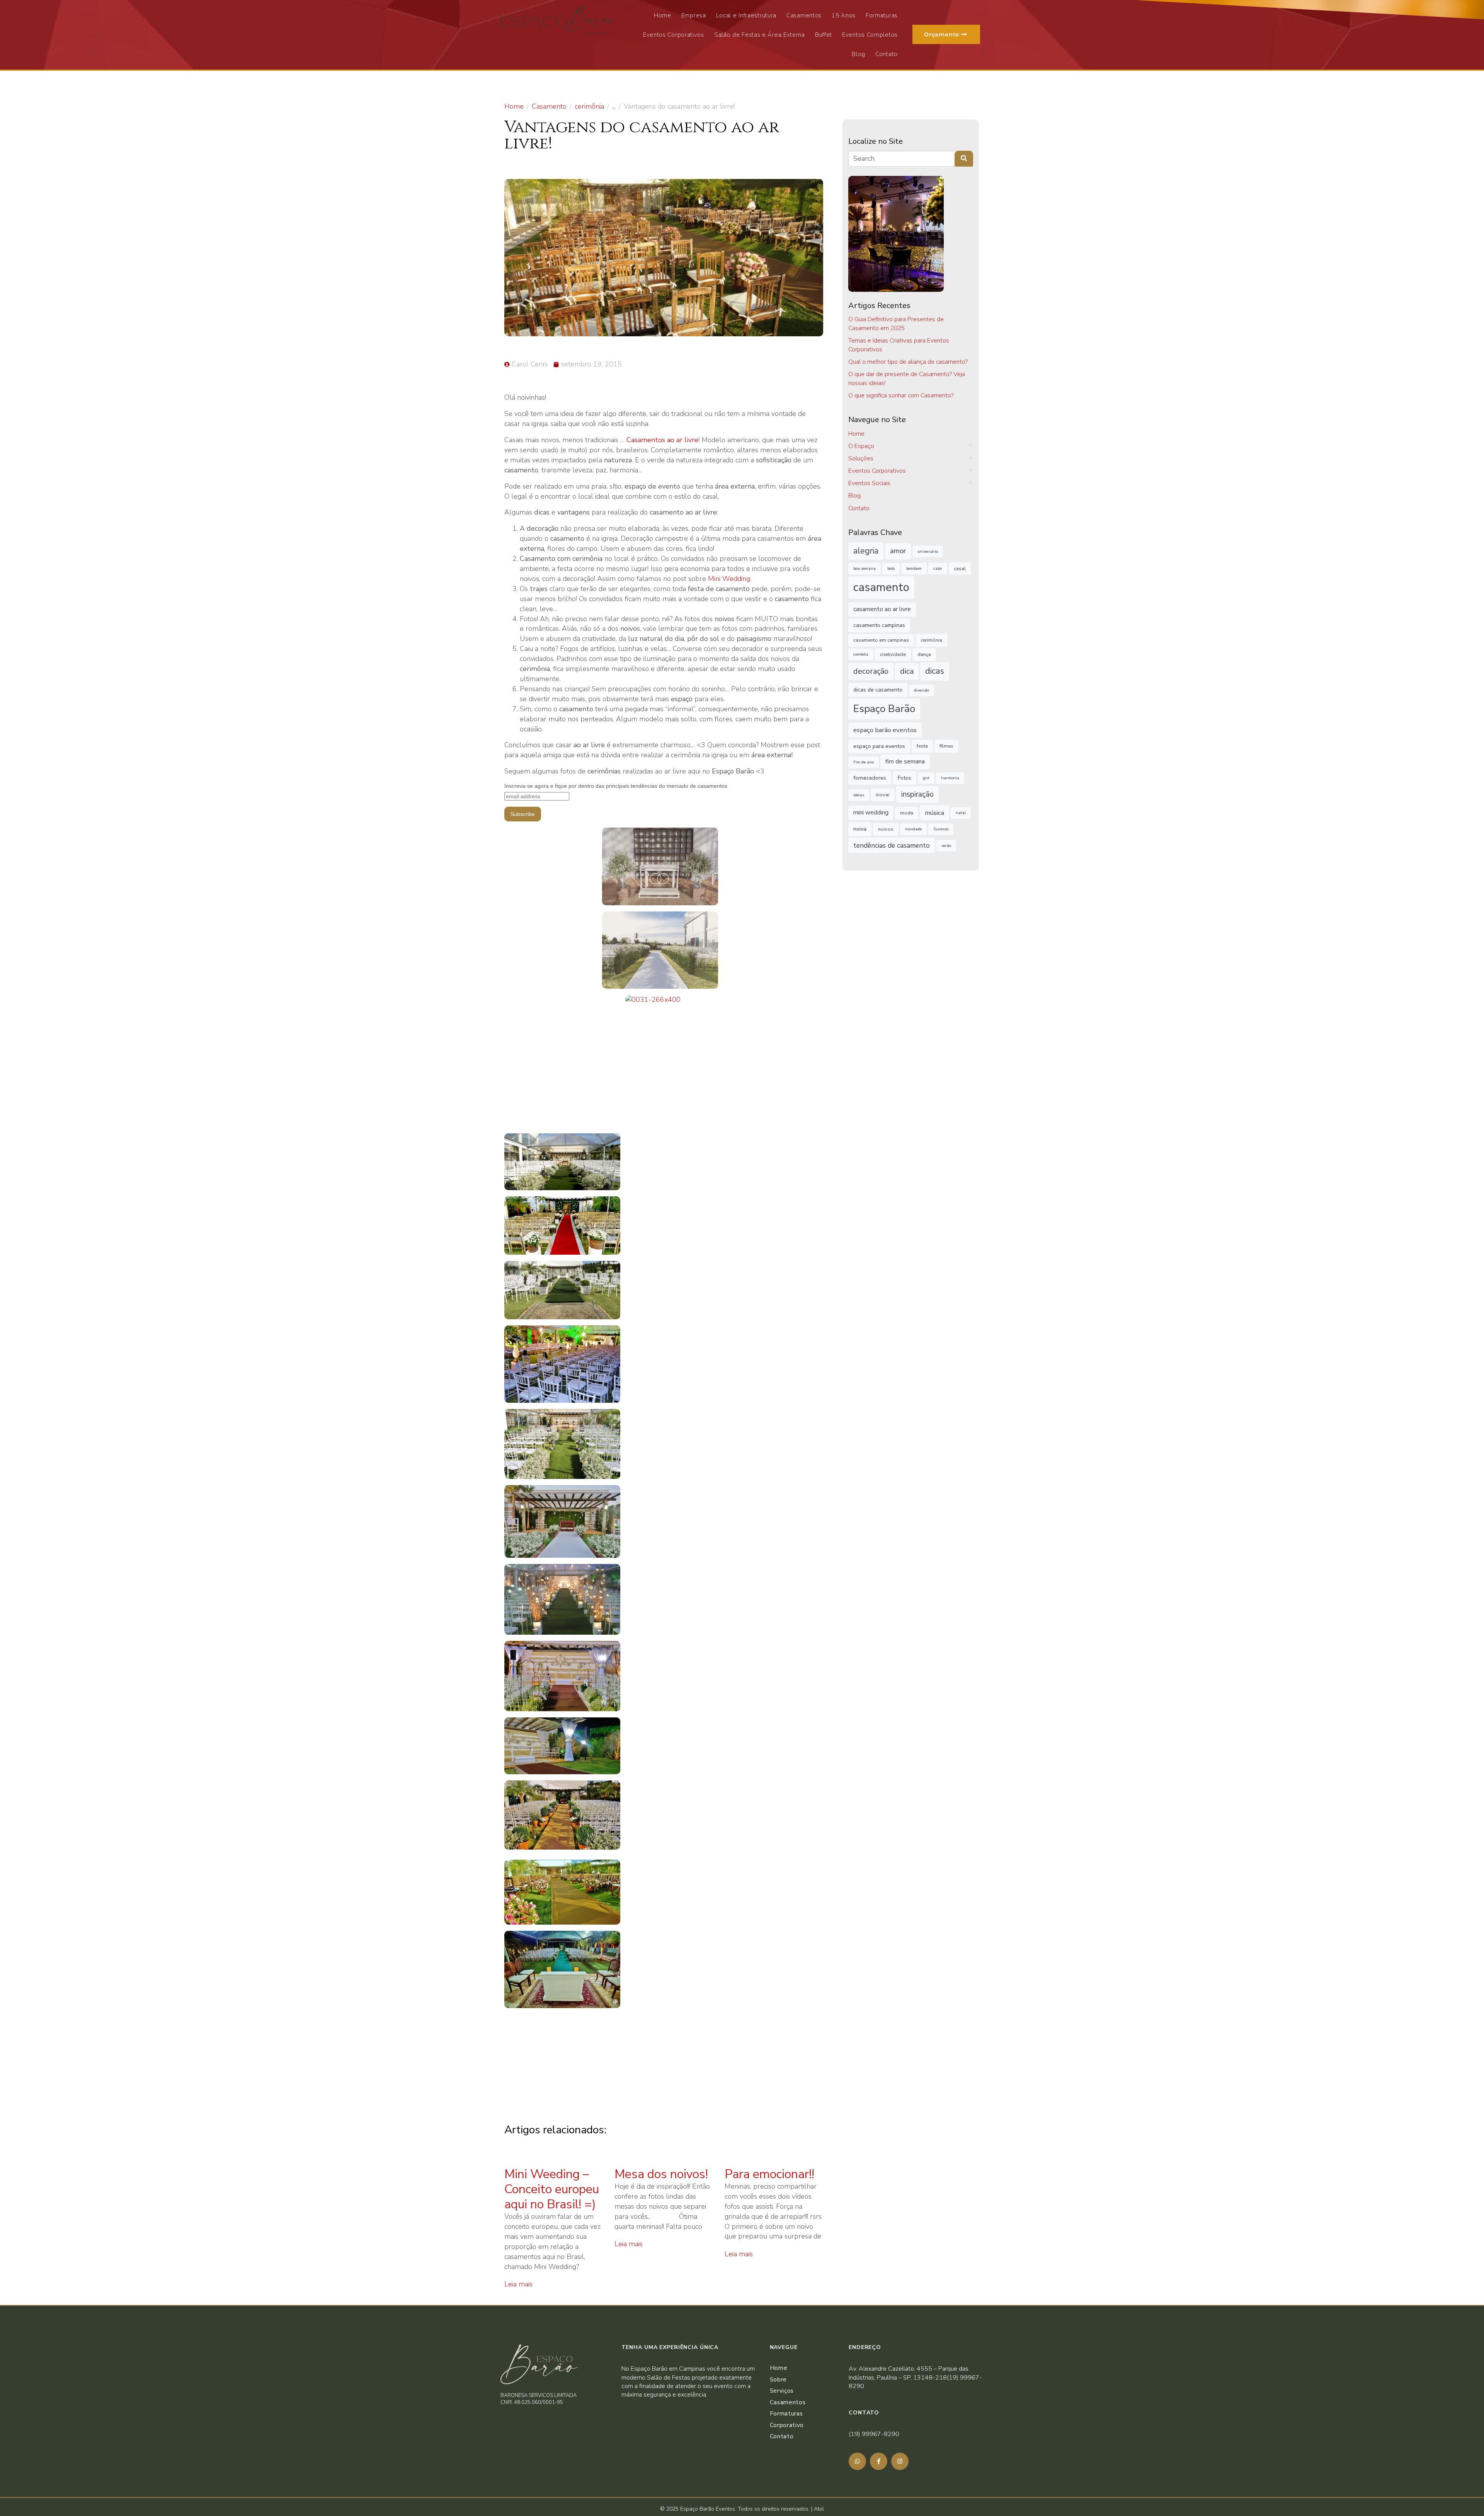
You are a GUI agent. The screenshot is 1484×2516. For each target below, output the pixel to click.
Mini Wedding (729, 579)
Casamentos (804, 15)
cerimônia (931, 640)
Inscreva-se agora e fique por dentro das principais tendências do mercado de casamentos (616, 786)
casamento (881, 587)
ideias (859, 795)
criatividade (893, 654)
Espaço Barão (884, 709)
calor (938, 568)
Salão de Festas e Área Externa (760, 35)
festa (922, 746)
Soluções (861, 458)
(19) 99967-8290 (874, 2434)
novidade (913, 829)
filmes (946, 746)
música (934, 813)
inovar (883, 795)
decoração (871, 671)
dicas (935, 671)
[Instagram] (900, 2461)
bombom (914, 568)
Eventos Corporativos (674, 35)
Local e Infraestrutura (746, 15)
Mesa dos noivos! (661, 2174)
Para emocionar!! (769, 2174)
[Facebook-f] (879, 2461)
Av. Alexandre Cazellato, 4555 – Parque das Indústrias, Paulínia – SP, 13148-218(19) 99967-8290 (915, 2377)
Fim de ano (864, 762)
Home (663, 15)
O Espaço (861, 446)
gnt (926, 778)
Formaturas (882, 15)
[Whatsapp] (857, 2461)
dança (924, 654)
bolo (891, 568)
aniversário (928, 551)
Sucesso (941, 829)
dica (907, 671)
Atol (819, 2509)
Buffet (824, 35)
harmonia (950, 778)
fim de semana (905, 761)
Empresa (694, 15)
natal (961, 813)
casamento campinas (879, 625)
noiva (860, 829)
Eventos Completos (870, 35)
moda (907, 813)
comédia (861, 654)
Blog (859, 54)
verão (946, 846)
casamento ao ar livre (882, 609)
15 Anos (844, 15)
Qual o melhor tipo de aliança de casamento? (908, 362)
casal (960, 568)
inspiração (917, 794)
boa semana (865, 568)
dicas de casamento (878, 690)
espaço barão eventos (885, 730)
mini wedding (871, 813)
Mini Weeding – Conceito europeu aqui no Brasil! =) (552, 2189)
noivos (886, 829)
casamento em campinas (881, 640)
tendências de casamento (892, 845)
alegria (866, 551)
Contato (887, 54)
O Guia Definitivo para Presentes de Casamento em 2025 (896, 324)
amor (898, 551)
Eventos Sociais (869, 483)
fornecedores (870, 778)
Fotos (905, 778)
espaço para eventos (879, 746)
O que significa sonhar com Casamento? (901, 395)
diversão (922, 690)
